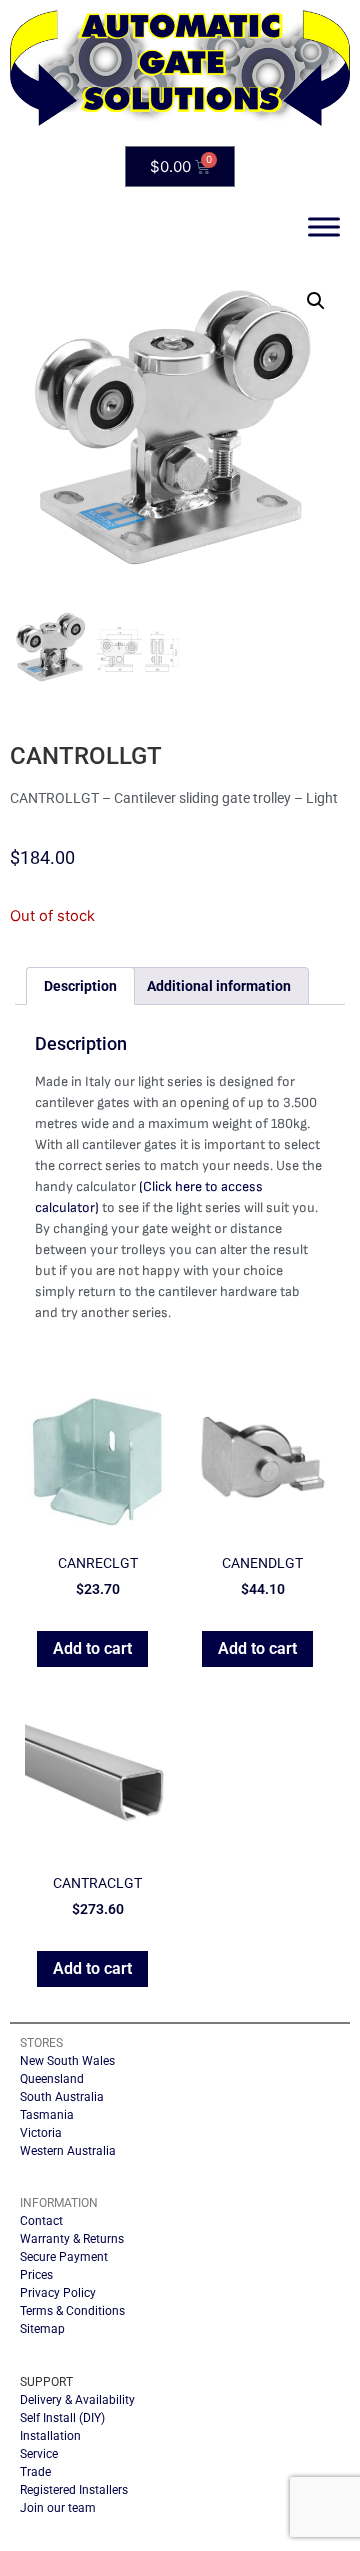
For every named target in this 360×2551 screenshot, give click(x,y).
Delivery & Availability (77, 2400)
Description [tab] (80, 986)
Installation (50, 2436)
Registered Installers (74, 2490)
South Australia (62, 2097)
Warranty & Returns (72, 2239)
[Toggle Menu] (324, 227)
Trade (35, 2472)
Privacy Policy (58, 2293)
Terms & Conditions (72, 2311)
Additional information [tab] (219, 986)
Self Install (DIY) (62, 2418)
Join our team (58, 2508)
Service (39, 2454)
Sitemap (42, 2329)
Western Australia (68, 2151)
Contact (41, 2221)
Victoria (41, 2133)
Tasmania (47, 2115)
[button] (316, 301)
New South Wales (67, 2061)
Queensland (52, 2079)
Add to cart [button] (92, 1648)
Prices (36, 2275)
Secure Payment (64, 2257)
